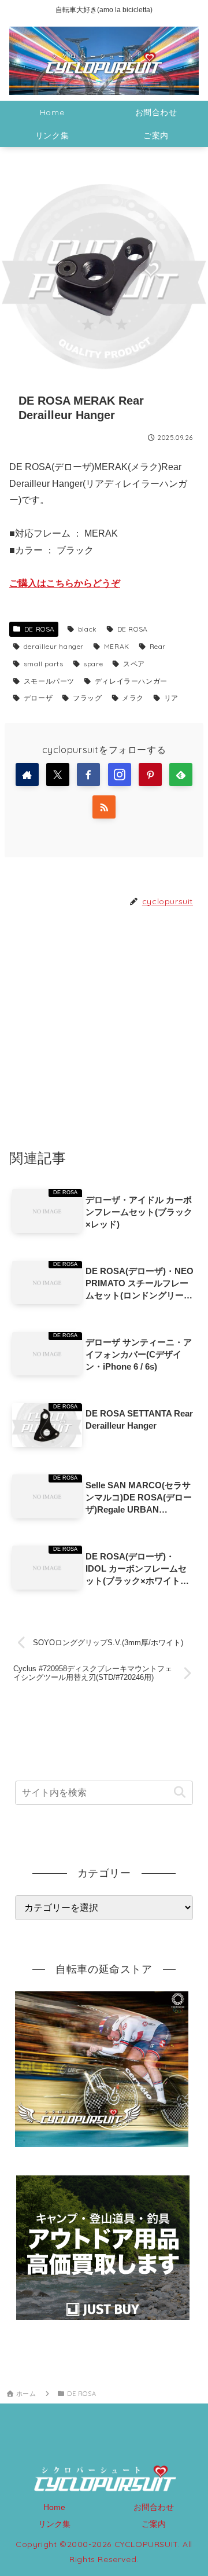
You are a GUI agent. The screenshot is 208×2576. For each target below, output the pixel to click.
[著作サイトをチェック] (27, 775)
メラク (133, 698)
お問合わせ (154, 2507)
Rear (158, 646)
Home (54, 2507)
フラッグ (87, 698)
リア (171, 698)
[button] (179, 1792)
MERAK (117, 646)
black (88, 629)
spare (93, 664)
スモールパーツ (49, 681)
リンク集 (54, 2524)
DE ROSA (40, 629)
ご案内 (154, 2524)
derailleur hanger (54, 646)
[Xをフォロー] (58, 775)
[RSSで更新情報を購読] (104, 807)
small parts (44, 664)
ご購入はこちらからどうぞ (65, 583)
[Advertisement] (104, 1028)
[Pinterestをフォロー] (150, 775)
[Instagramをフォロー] (120, 775)
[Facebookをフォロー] (88, 775)
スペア (134, 664)
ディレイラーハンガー (131, 681)
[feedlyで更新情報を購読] (181, 775)
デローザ (38, 698)
